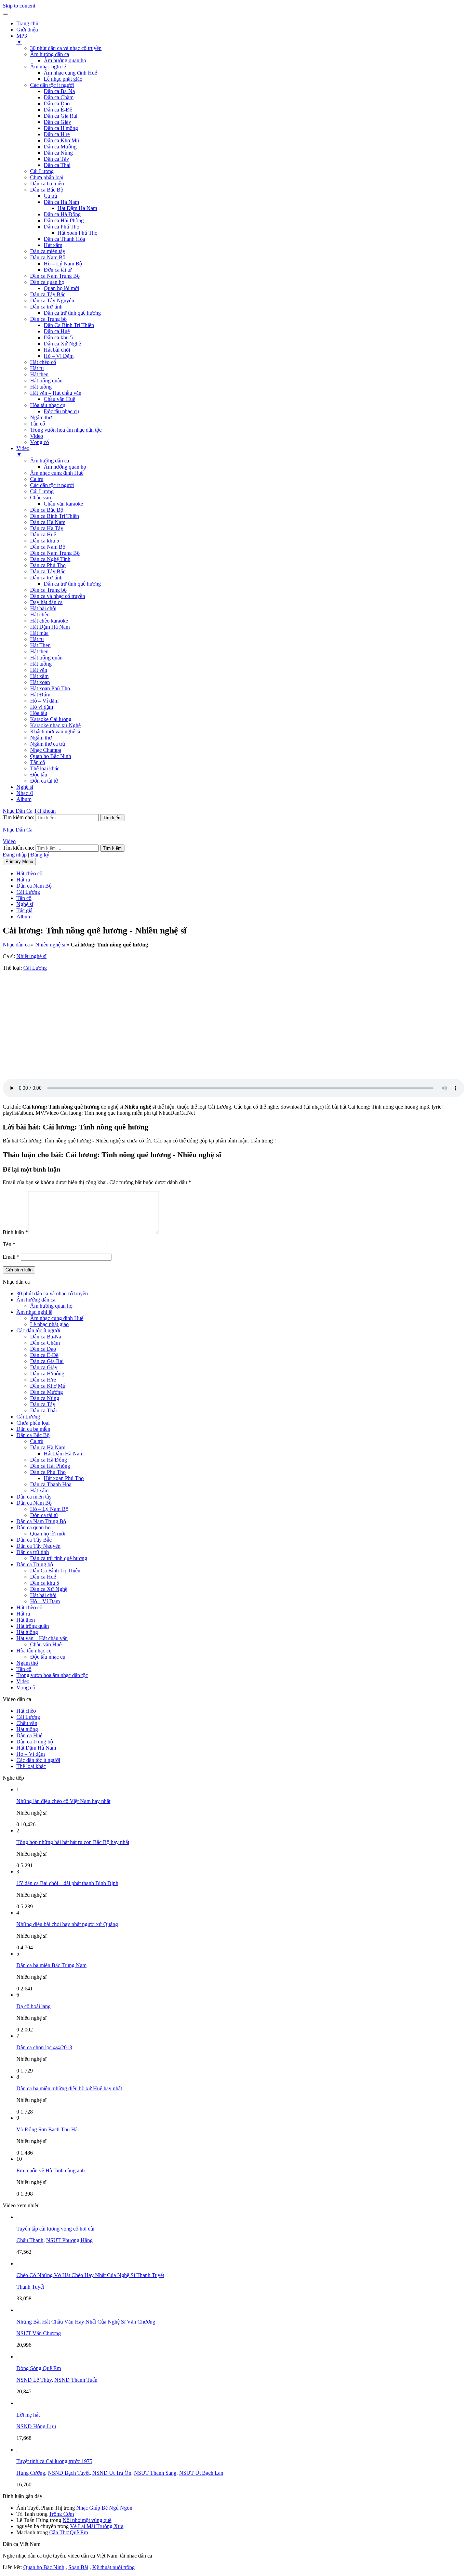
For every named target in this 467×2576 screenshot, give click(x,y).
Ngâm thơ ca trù (48, 744)
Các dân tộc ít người (52, 85)
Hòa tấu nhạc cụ (48, 405)
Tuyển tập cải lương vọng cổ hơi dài (55, 2229)
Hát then (39, 374)
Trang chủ (27, 23)
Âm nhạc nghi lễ (48, 67)
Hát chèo (40, 614)
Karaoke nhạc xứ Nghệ (55, 725)
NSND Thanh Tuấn (76, 2380)
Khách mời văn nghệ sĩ (55, 731)
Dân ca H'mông (61, 128)
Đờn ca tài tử (58, 270)
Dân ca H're (57, 134)
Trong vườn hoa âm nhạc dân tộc (66, 430)
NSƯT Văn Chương (39, 2333)
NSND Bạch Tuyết (69, 2473)
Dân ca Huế (57, 331)
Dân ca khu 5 (58, 337)
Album (24, 799)
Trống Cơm (61, 2514)
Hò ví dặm (42, 707)
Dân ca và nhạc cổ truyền (58, 596)
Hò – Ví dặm (44, 701)
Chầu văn (41, 498)
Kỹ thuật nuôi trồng (114, 2567)
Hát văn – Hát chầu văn (56, 393)
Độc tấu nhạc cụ (61, 411)
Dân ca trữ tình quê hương (72, 313)
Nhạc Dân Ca (18, 811)
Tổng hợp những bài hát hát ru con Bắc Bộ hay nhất (73, 1842)
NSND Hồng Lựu (36, 2426)
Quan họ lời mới (61, 288)
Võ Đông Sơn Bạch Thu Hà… (50, 2129)
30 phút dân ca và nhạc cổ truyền (66, 48)
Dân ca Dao (57, 103)
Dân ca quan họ (47, 282)
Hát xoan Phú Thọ (77, 233)
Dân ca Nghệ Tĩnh (50, 559)
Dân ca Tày (56, 159)
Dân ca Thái (57, 165)
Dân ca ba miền (47, 184)
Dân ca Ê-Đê (58, 110)
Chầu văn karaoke (63, 504)
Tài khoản (45, 811)
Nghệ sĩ (25, 787)
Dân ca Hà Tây (47, 528)
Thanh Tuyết (30, 2287)
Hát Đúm (40, 695)
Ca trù (50, 196)
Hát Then (40, 645)
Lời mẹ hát (28, 2415)
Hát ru (37, 368)
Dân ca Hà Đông (62, 214)
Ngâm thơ (41, 417)
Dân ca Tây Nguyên (52, 300)
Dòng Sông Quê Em (39, 2368)
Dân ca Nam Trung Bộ (55, 276)
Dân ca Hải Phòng (64, 220)
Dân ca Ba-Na (59, 91)
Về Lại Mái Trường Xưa (97, 2526)
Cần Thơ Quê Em (69, 2532)
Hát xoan (40, 682)
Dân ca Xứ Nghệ (62, 344)
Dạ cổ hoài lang (34, 2006)
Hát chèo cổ (43, 362)
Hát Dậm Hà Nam (77, 208)
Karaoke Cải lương (51, 719)
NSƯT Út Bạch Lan (201, 2473)
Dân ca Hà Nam (61, 202)
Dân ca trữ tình (46, 307)
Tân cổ (38, 424)
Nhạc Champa (46, 750)
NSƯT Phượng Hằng (69, 2240)
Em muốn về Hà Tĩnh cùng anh (51, 2170)
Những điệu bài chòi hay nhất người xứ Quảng (67, 1924)
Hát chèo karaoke (49, 621)
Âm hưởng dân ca (50, 54)
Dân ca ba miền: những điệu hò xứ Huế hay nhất (69, 2088)
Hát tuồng (41, 387)
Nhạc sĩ (25, 793)
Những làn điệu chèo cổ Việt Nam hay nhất (63, 1801)
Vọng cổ (39, 442)
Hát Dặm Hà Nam (50, 627)
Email (11, 1257)
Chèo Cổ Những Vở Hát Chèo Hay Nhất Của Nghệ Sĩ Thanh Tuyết (90, 2275)
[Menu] (5, 14)
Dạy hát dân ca (46, 602)
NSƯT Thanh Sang (155, 2473)
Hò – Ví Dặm (59, 356)
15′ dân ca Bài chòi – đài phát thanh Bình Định (67, 1883)
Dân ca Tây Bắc (48, 294)
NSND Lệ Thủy (34, 2380)
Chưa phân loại (47, 177)
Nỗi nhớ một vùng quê (87, 2520)
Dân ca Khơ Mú (61, 140)
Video (37, 436)
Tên (9, 1244)
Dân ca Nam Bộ (48, 257)
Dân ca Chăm (59, 97)
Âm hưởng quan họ (65, 60)
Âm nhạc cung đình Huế (70, 73)
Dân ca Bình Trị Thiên (55, 516)
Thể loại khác (45, 768)
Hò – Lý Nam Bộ (63, 264)
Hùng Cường (31, 2473)
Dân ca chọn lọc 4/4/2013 (44, 2047)
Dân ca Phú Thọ (62, 227)
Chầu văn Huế (59, 399)
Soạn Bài (78, 2567)
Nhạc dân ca (16, 945)
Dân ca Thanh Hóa (64, 239)
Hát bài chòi (57, 350)
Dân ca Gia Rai (61, 116)
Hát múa (39, 633)
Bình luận (15, 1232)
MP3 (22, 39)
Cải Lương (42, 171)
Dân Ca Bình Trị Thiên (69, 325)
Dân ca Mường (60, 147)
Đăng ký (40, 855)
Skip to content (19, 6)
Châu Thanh (30, 2240)
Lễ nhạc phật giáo (63, 79)
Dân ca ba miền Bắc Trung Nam (51, 1965)
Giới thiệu (27, 30)
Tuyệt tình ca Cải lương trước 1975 (54, 2461)
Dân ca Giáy (57, 122)
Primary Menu (19, 861)
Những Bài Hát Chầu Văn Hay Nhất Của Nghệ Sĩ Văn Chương (86, 2322)
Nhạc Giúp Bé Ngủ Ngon (104, 2508)
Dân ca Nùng (58, 153)
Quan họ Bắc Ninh (51, 756)
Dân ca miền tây (48, 251)
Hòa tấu (39, 713)
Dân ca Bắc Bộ (47, 190)
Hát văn (39, 670)
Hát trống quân (46, 381)
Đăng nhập (15, 855)
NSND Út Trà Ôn (112, 2473)
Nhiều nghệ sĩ (50, 945)
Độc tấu (39, 775)
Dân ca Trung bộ (48, 319)
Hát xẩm (53, 245)
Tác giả (24, 910)
